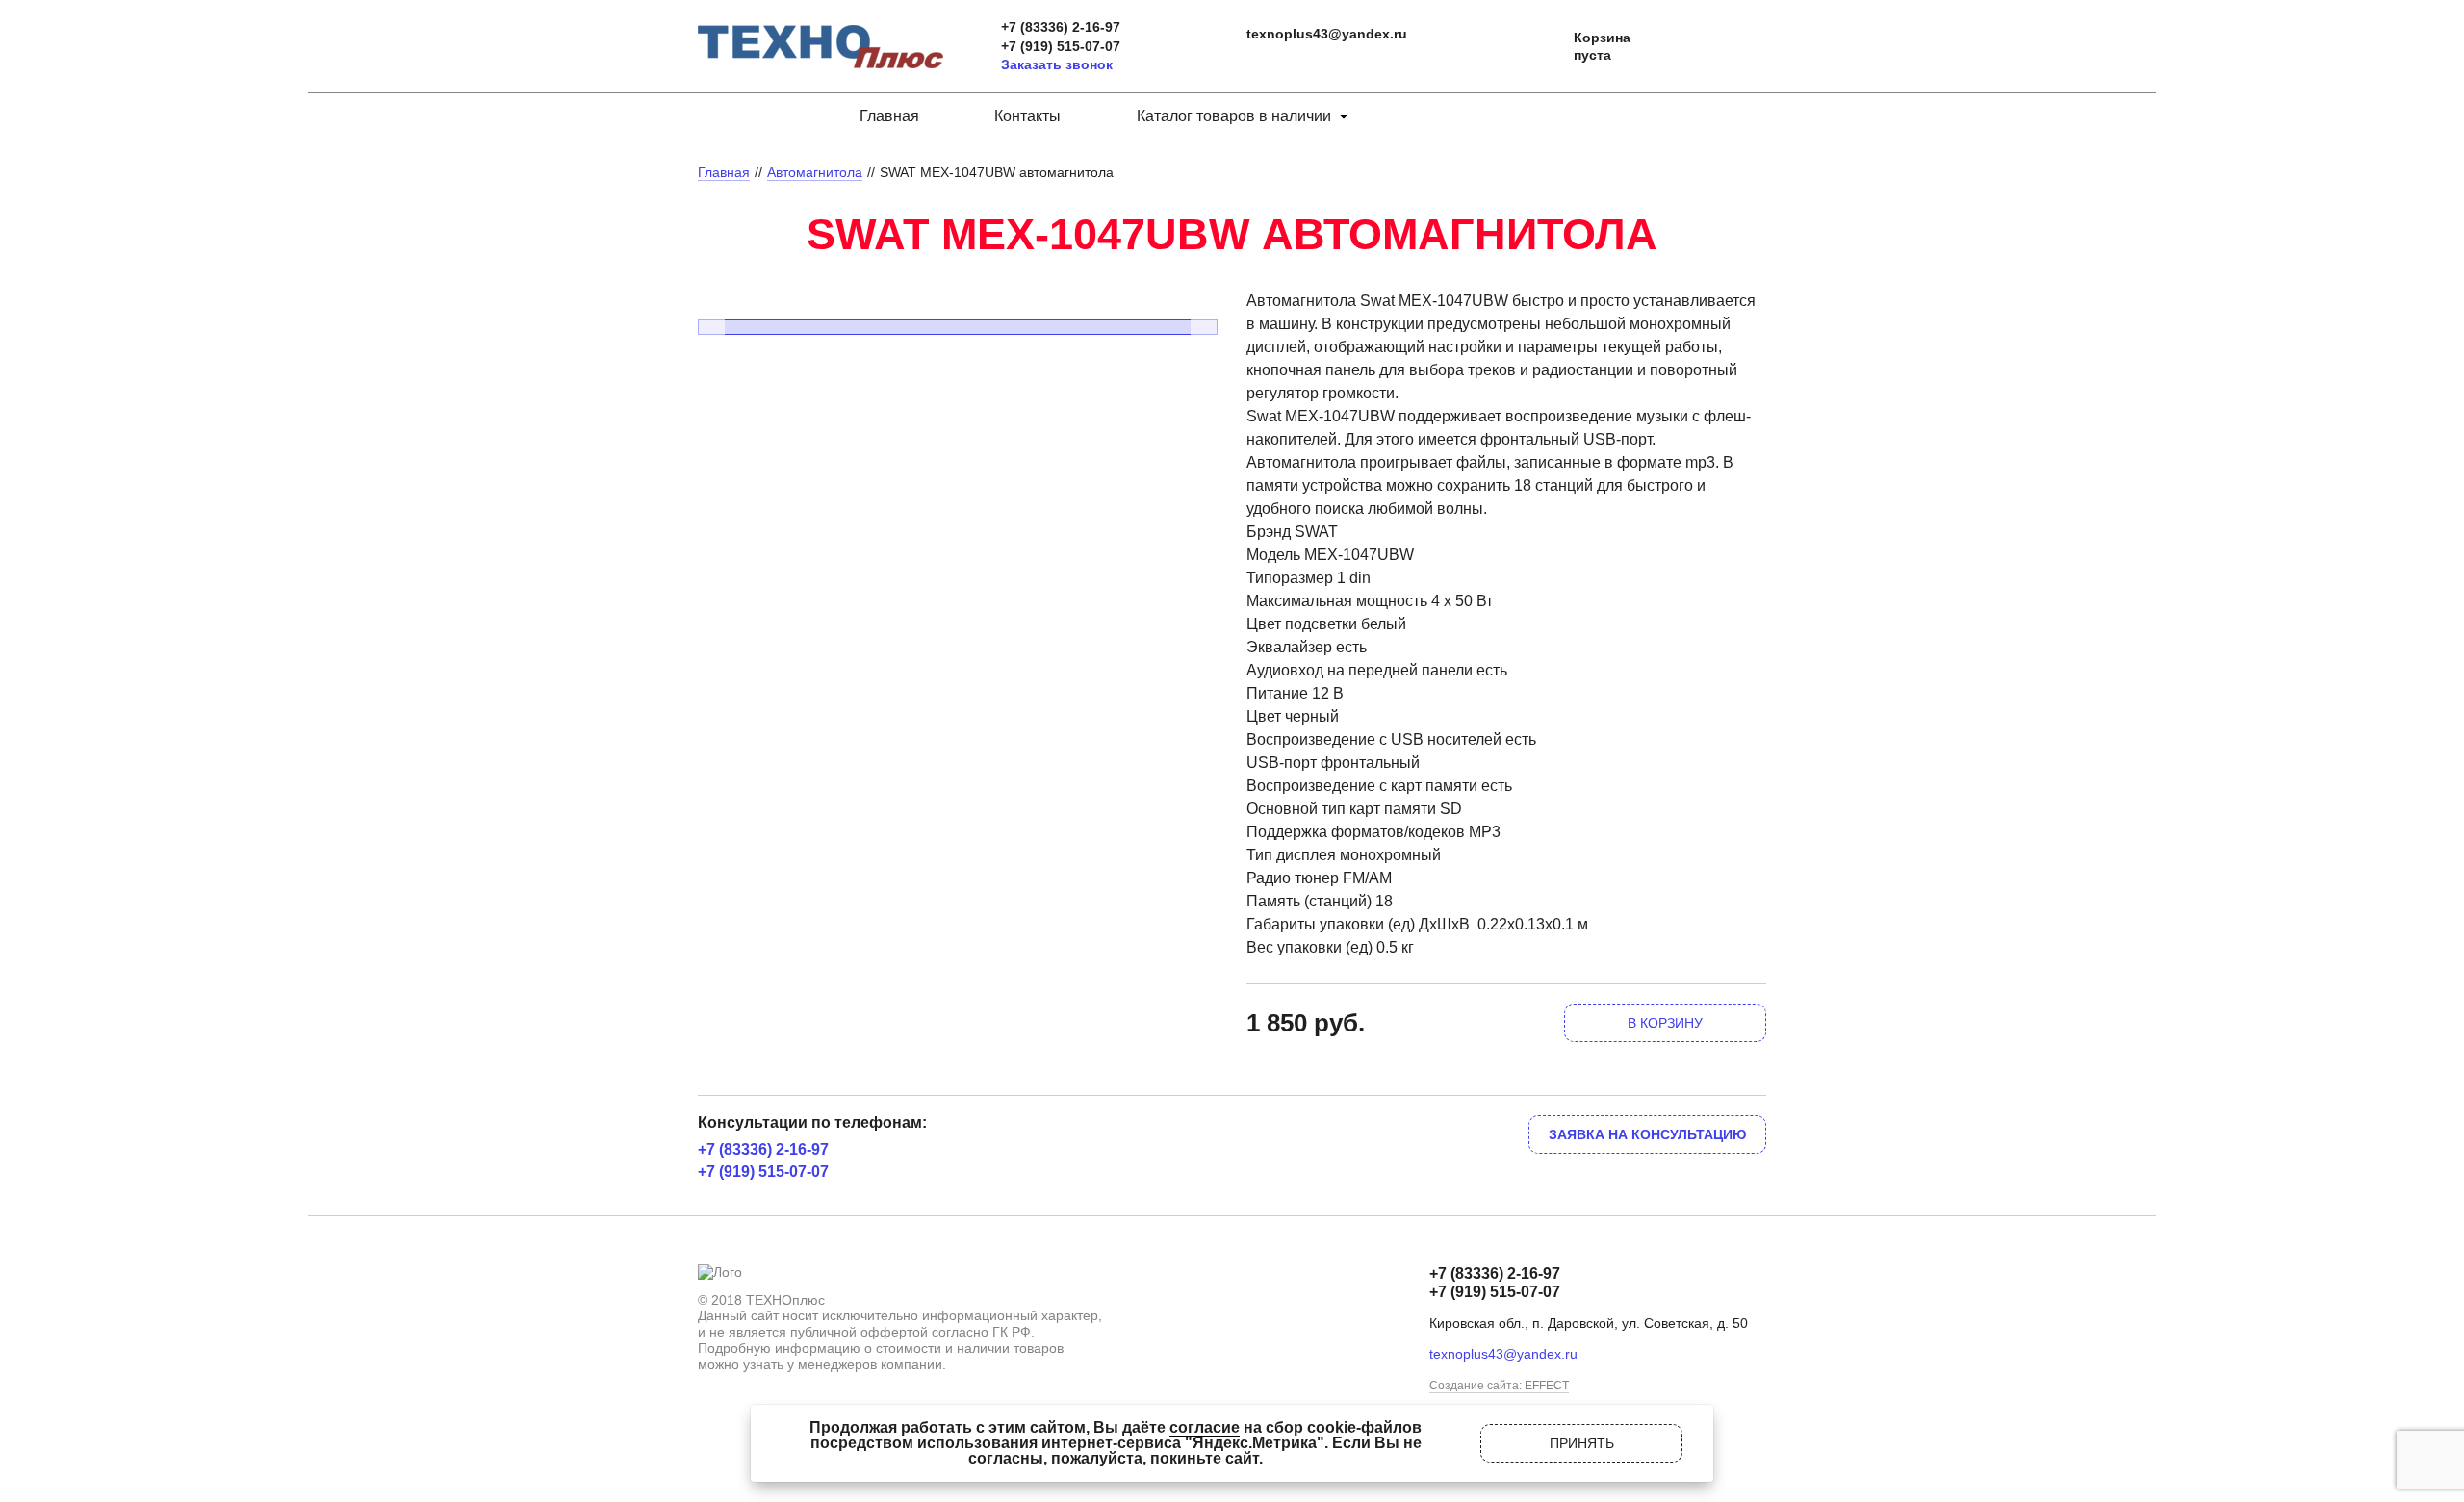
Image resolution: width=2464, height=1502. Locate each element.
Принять (1582, 1443)
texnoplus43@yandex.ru (1327, 34)
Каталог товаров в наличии (1234, 116)
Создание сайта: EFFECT (1499, 1386)
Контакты (1027, 116)
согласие (1205, 1427)
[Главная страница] (821, 32)
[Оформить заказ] (1540, 47)
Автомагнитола (815, 172)
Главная (889, 116)
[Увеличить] (958, 297)
